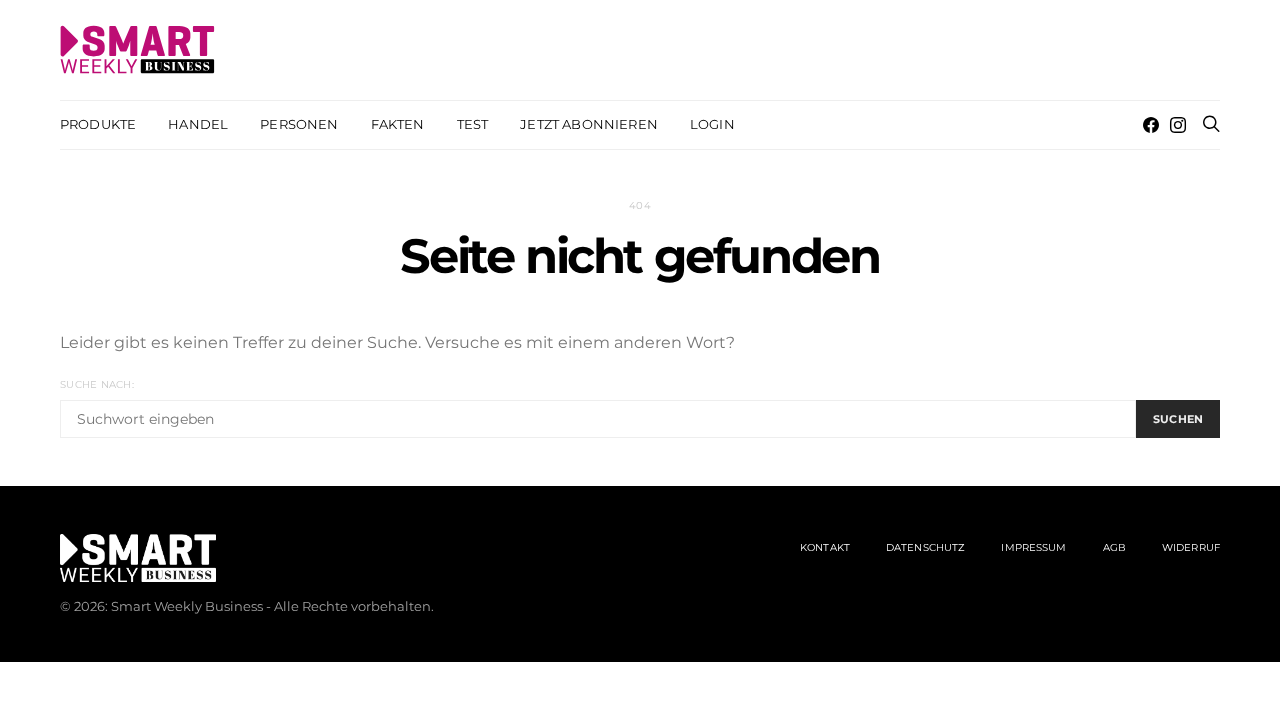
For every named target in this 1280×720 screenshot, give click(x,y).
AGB (1114, 547)
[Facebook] (1151, 125)
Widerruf (1191, 547)
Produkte (98, 124)
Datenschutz (925, 547)
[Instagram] (1178, 125)
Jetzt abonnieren (589, 124)
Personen (299, 124)
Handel (198, 124)
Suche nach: (97, 384)
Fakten (398, 124)
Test (473, 124)
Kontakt (825, 547)
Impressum (1033, 547)
